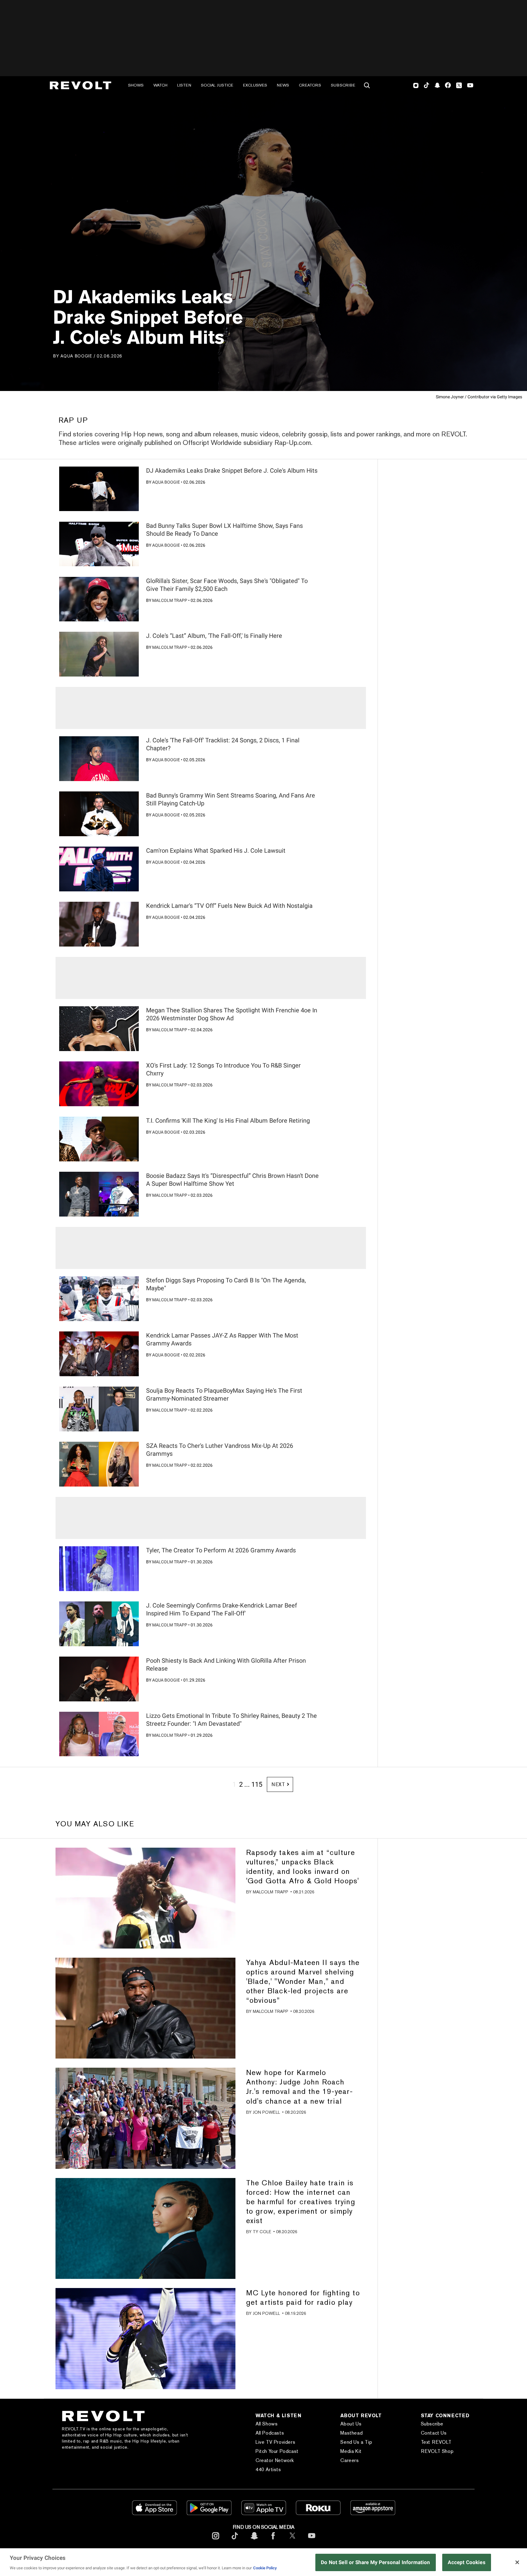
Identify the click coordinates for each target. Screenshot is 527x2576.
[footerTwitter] (292, 2540)
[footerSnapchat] (254, 2540)
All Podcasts (270, 2433)
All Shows (267, 2424)
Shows (136, 85)
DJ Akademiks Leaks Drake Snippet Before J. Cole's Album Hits (232, 471)
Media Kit (351, 2451)
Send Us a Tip (356, 2442)
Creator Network (275, 2460)
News (283, 85)
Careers (350, 2460)
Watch (160, 85)
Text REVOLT (436, 2442)
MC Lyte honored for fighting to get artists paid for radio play (303, 2297)
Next (278, 1784)
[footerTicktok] (235, 2540)
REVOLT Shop (437, 2451)
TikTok (427, 85)
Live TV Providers (275, 2442)
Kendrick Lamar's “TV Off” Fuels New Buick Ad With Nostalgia (229, 906)
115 (257, 1784)
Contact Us (434, 2433)
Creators (310, 85)
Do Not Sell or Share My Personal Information (376, 2562)
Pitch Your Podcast (277, 2451)
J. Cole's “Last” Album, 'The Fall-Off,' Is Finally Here (214, 636)
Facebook (448, 85)
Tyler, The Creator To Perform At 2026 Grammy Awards (221, 1550)
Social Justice (217, 85)
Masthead (351, 2433)
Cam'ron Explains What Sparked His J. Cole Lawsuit (216, 851)
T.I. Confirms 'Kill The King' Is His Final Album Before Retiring (228, 1121)
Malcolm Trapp (170, 600)
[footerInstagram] (216, 2540)
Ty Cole (262, 2232)
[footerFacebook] (273, 2540)
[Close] (517, 2562)
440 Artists (268, 2469)
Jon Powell (266, 2112)
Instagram (416, 85)
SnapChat (437, 85)
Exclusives (255, 85)
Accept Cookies (466, 2562)
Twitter (459, 85)
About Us (351, 2424)
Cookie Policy (265, 2568)
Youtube (470, 86)
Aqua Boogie (76, 356)
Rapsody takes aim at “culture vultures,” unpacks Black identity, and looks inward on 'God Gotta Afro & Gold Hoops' (303, 1867)
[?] (99, 489)
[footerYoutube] (312, 2540)
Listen (184, 85)
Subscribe (343, 85)
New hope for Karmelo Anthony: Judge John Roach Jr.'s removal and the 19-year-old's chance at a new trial (300, 2087)
